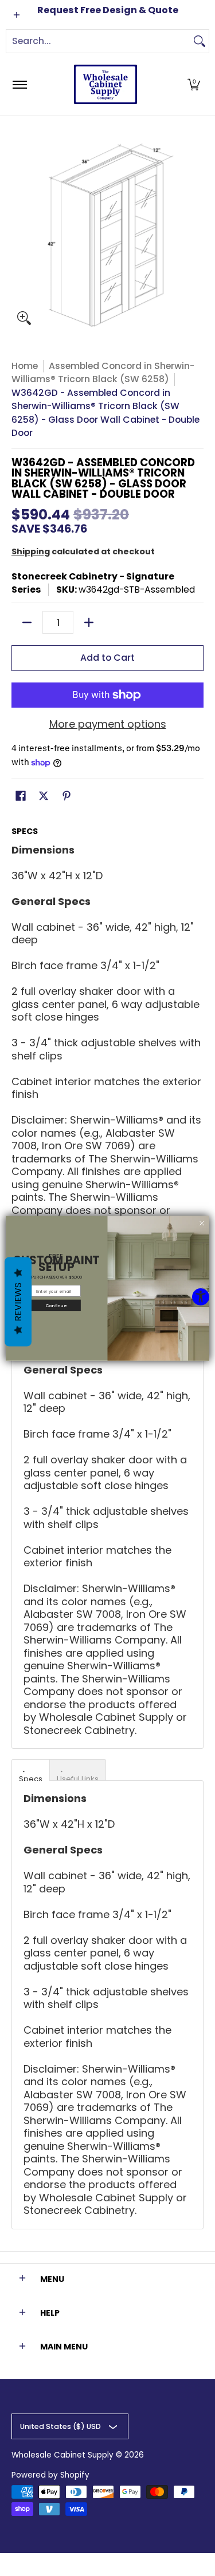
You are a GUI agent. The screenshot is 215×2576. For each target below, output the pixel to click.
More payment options (108, 725)
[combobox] (98, 41)
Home (25, 366)
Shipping (31, 551)
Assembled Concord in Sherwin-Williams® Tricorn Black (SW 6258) (103, 373)
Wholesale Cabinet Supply (62, 2455)
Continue (56, 1305)
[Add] (89, 622)
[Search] (200, 41)
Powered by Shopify (50, 2475)
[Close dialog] (202, 1223)
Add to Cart (107, 658)
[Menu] (19, 84)
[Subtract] (27, 622)
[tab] (31, 1770)
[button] (194, 84)
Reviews (18, 1301)
